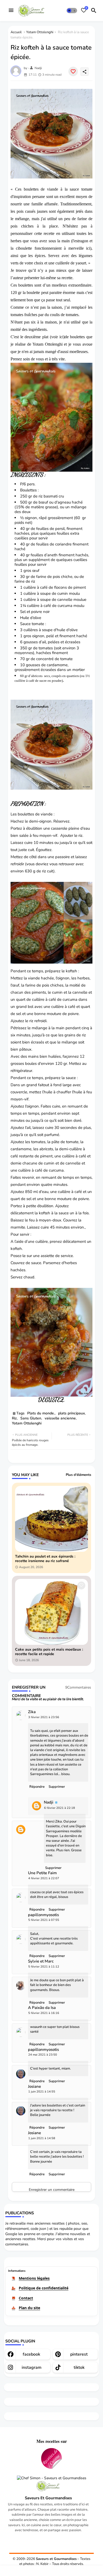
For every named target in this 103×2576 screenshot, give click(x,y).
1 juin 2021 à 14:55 (42, 2092)
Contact (26, 2298)
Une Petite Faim (42, 1873)
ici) (62, 337)
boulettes (31, 189)
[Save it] (73, 71)
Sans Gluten (31, 1418)
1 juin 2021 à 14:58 (42, 2138)
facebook (31, 2354)
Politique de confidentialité (44, 2288)
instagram (32, 2367)
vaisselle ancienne (60, 1418)
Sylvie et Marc (41, 1961)
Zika (32, 1712)
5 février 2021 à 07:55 (44, 1920)
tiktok (79, 2367)
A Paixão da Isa (42, 2008)
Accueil (16, 32)
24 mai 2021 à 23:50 (43, 2055)
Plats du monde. (41, 1413)
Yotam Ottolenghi (40, 32)
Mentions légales (34, 2278)
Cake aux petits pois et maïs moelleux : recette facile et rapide (49, 1652)
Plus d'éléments (78, 1475)
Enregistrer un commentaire (52, 2189)
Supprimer (57, 1787)
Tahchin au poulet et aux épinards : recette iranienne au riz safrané (45, 1559)
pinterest (79, 2354)
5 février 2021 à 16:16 (44, 2013)
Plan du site (29, 2308)
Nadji (49, 1802)
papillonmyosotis (43, 1915)
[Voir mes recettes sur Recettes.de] (51, 2459)
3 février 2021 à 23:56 (44, 1717)
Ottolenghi (55, 344)
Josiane (34, 2087)
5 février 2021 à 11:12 (44, 1967)
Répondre (37, 1787)
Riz (14, 1418)
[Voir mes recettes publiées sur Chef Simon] (52, 2478)
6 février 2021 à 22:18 (60, 1808)
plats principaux (71, 1413)
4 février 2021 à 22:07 (44, 1878)
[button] (72, 11)
